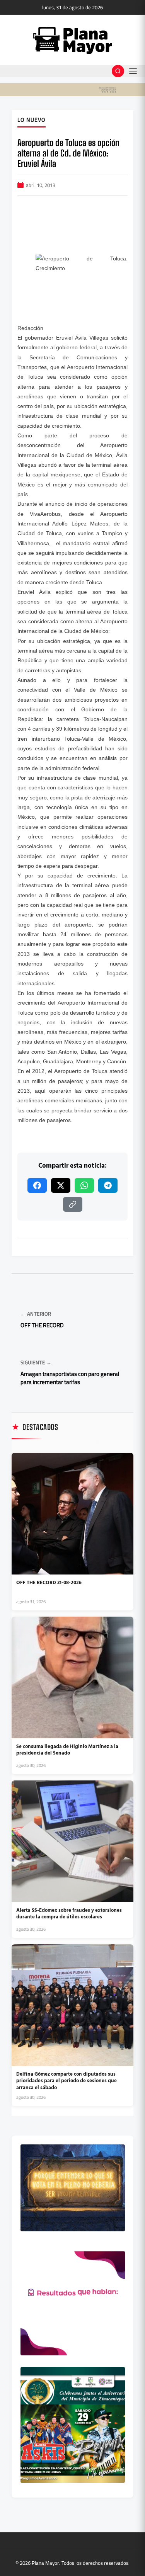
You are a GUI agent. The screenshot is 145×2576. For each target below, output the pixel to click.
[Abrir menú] (133, 71)
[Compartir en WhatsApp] (84, 1185)
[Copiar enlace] (73, 1204)
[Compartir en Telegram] (108, 1185)
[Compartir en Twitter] (61, 1185)
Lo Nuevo (32, 120)
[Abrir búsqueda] (118, 71)
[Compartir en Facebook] (37, 1185)
